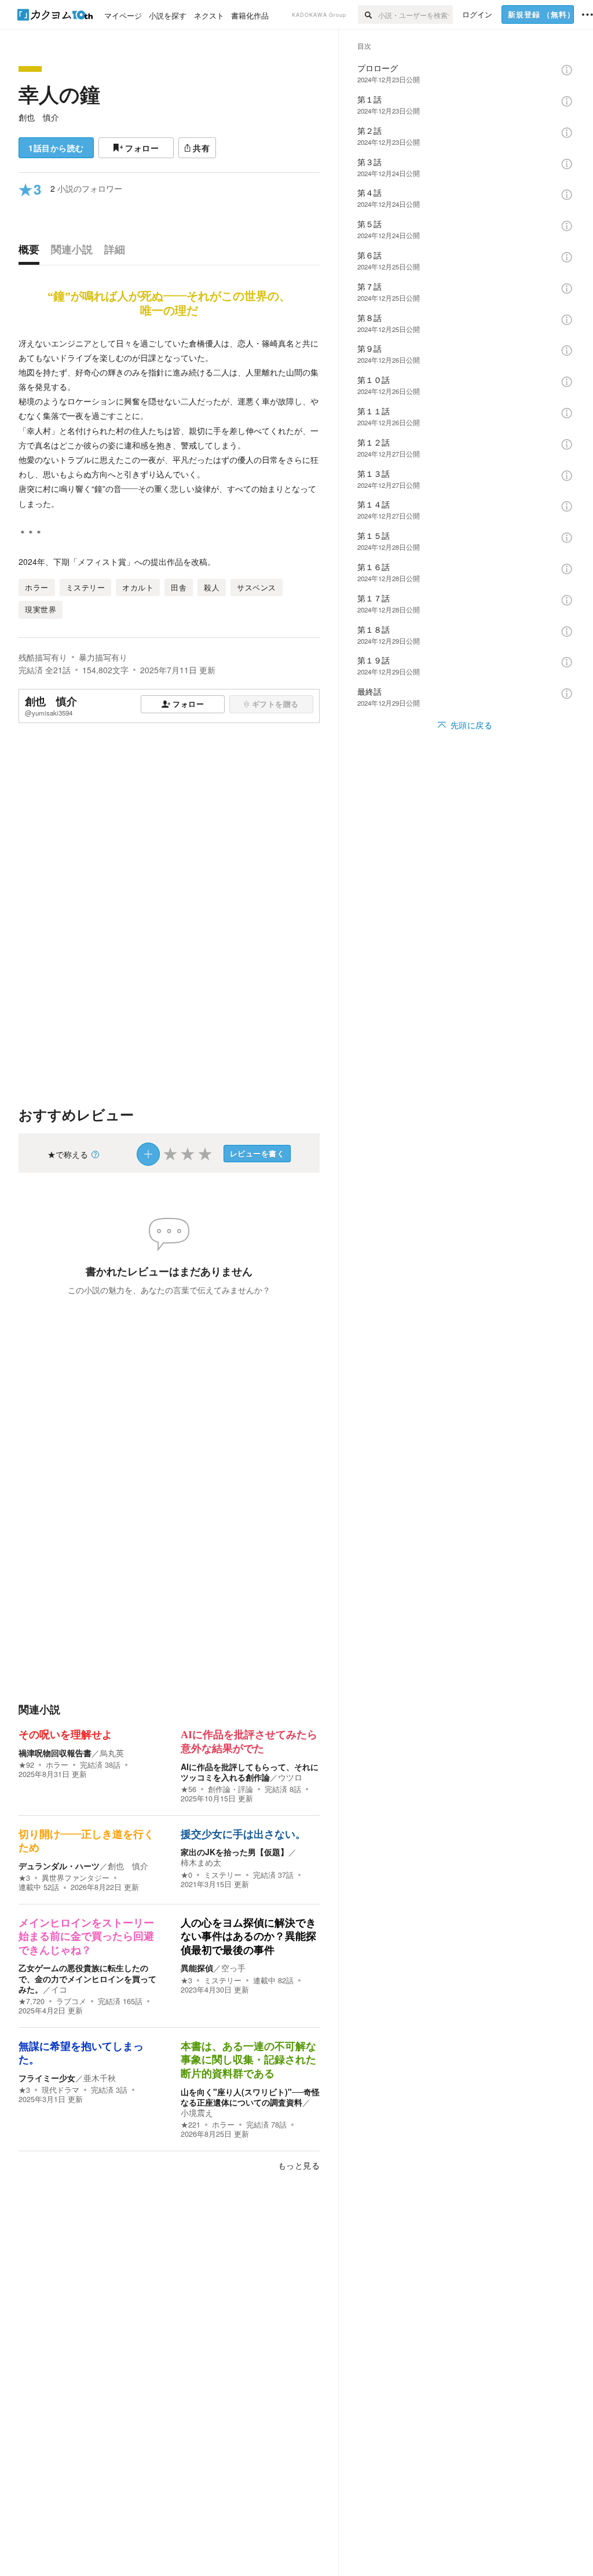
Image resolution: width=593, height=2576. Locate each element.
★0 (186, 1875)
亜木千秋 (100, 2078)
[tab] (32, 252)
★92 (26, 1765)
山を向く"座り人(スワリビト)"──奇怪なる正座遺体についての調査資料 (250, 2097)
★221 (191, 2125)
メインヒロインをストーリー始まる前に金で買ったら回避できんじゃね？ (86, 1937)
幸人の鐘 (59, 94)
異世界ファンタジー (76, 1878)
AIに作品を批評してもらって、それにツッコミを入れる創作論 (250, 1772)
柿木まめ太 (201, 1862)
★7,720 (32, 2001)
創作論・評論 (230, 1789)
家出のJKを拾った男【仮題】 (235, 1852)
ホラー (57, 1765)
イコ (59, 1989)
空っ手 (233, 1968)
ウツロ (290, 1777)
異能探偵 (197, 1968)
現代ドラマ (61, 2090)
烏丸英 (112, 1753)
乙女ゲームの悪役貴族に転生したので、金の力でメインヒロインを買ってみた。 (87, 1978)
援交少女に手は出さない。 (243, 1834)
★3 (24, 1878)
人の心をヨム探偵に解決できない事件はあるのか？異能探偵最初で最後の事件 (248, 1937)
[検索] (368, 14)
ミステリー (223, 1875)
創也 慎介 (39, 117)
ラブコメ (71, 2001)
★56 (188, 1789)
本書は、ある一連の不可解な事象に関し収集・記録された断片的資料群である (248, 2060)
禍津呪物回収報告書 (55, 1753)
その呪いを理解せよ (65, 1735)
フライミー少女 (47, 2078)
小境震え (197, 2112)
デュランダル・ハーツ (59, 1866)
